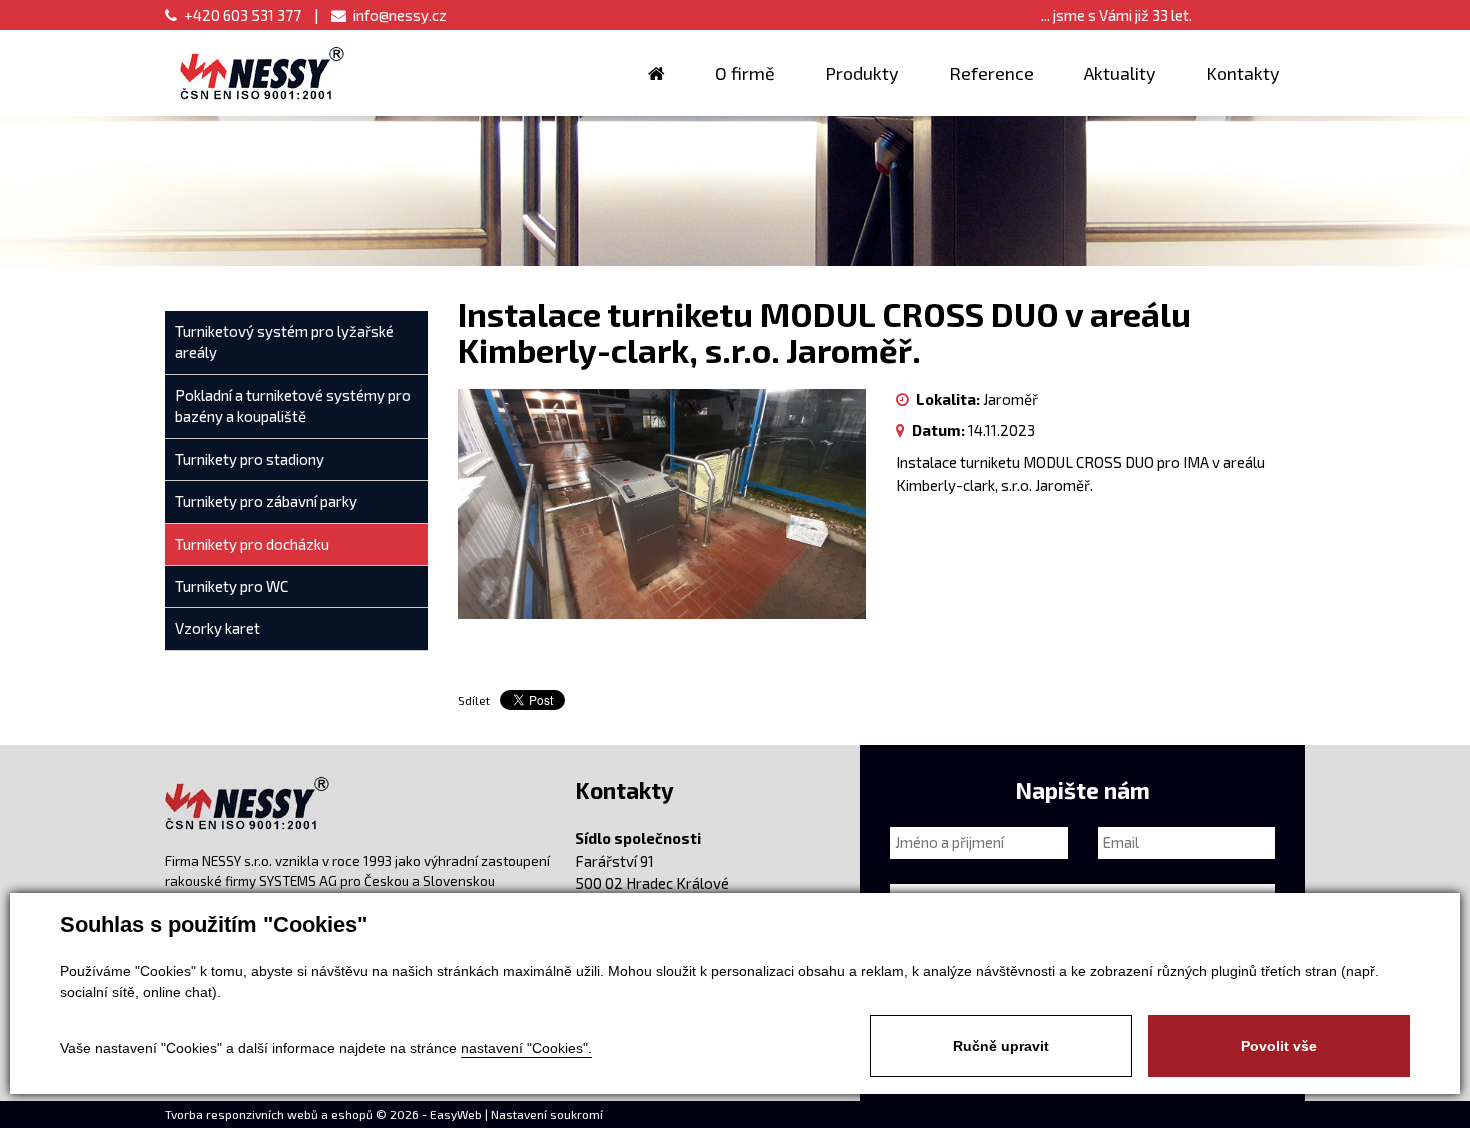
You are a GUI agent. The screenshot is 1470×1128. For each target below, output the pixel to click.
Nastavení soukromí (547, 1114)
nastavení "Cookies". (526, 1048)
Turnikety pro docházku (252, 544)
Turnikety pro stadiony (249, 459)
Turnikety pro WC (231, 586)
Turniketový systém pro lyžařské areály (284, 341)
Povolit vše (1279, 1046)
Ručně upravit (1001, 1046)
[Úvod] (656, 73)
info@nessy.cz (400, 15)
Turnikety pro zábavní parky (266, 501)
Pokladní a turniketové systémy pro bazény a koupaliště (293, 405)
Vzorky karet (217, 628)
